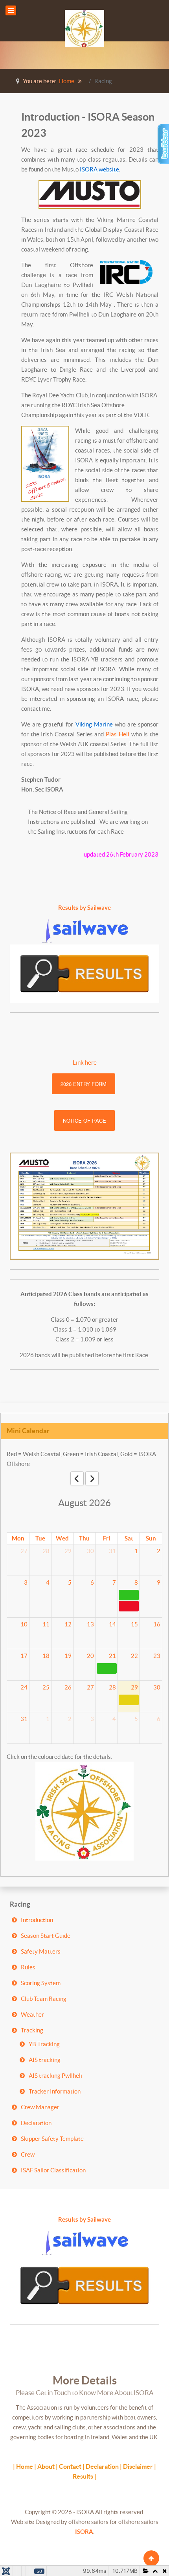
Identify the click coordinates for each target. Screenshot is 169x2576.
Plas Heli (118, 734)
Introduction (37, 1920)
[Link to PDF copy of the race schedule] (84, 1206)
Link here (85, 1063)
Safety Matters (41, 1951)
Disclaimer (138, 2466)
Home (25, 2466)
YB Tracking (44, 2044)
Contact (70, 2466)
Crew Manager (40, 2107)
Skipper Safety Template (52, 2139)
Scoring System (41, 1983)
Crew (28, 2154)
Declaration (36, 2123)
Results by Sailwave (84, 908)
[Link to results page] (84, 974)
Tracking (32, 2030)
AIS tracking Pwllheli (55, 2076)
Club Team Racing (44, 1999)
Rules (28, 1967)
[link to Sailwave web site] (85, 931)
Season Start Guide (46, 1936)
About (46, 2466)
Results (83, 2476)
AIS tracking (45, 2060)
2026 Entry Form (84, 1084)
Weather (32, 2014)
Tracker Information (55, 2091)
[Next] (92, 1478)
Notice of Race (84, 1120)
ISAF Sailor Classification (53, 2170)
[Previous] (77, 1478)
